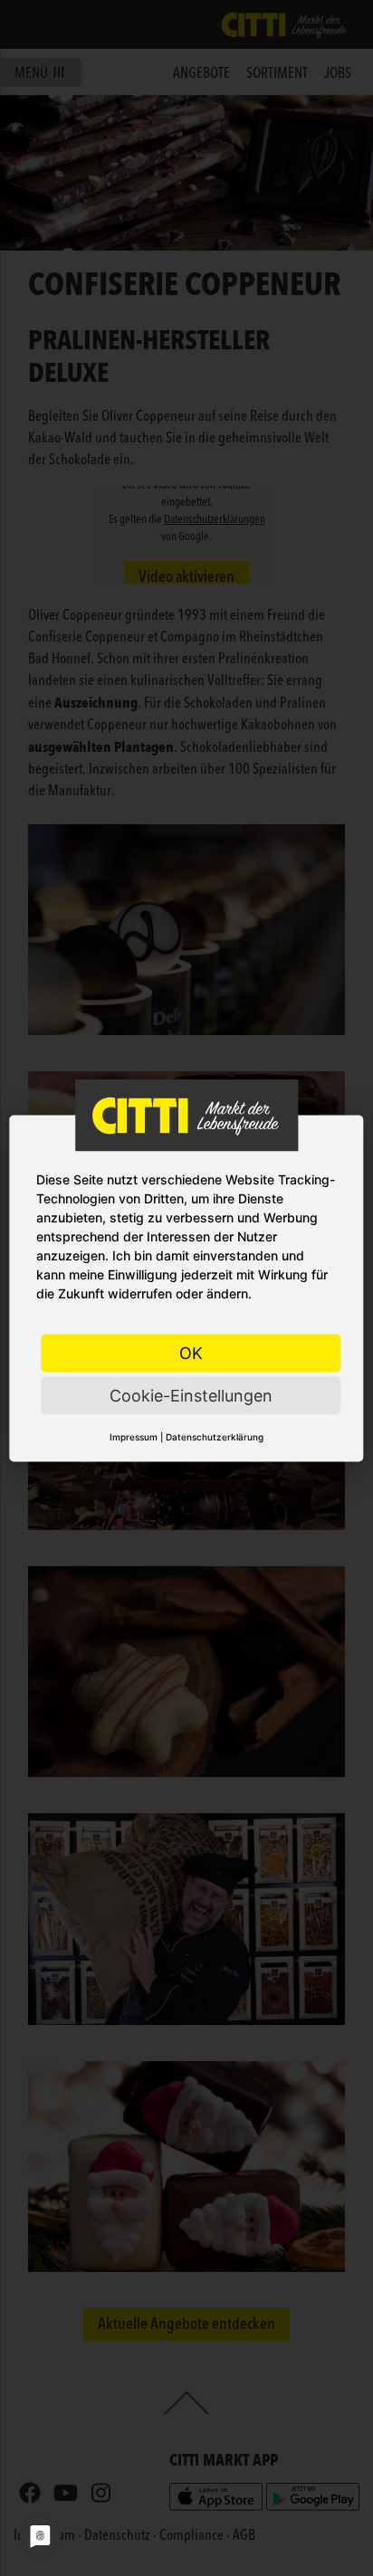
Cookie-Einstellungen (191, 1395)
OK (191, 1352)
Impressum (134, 1436)
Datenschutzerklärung (215, 1436)
